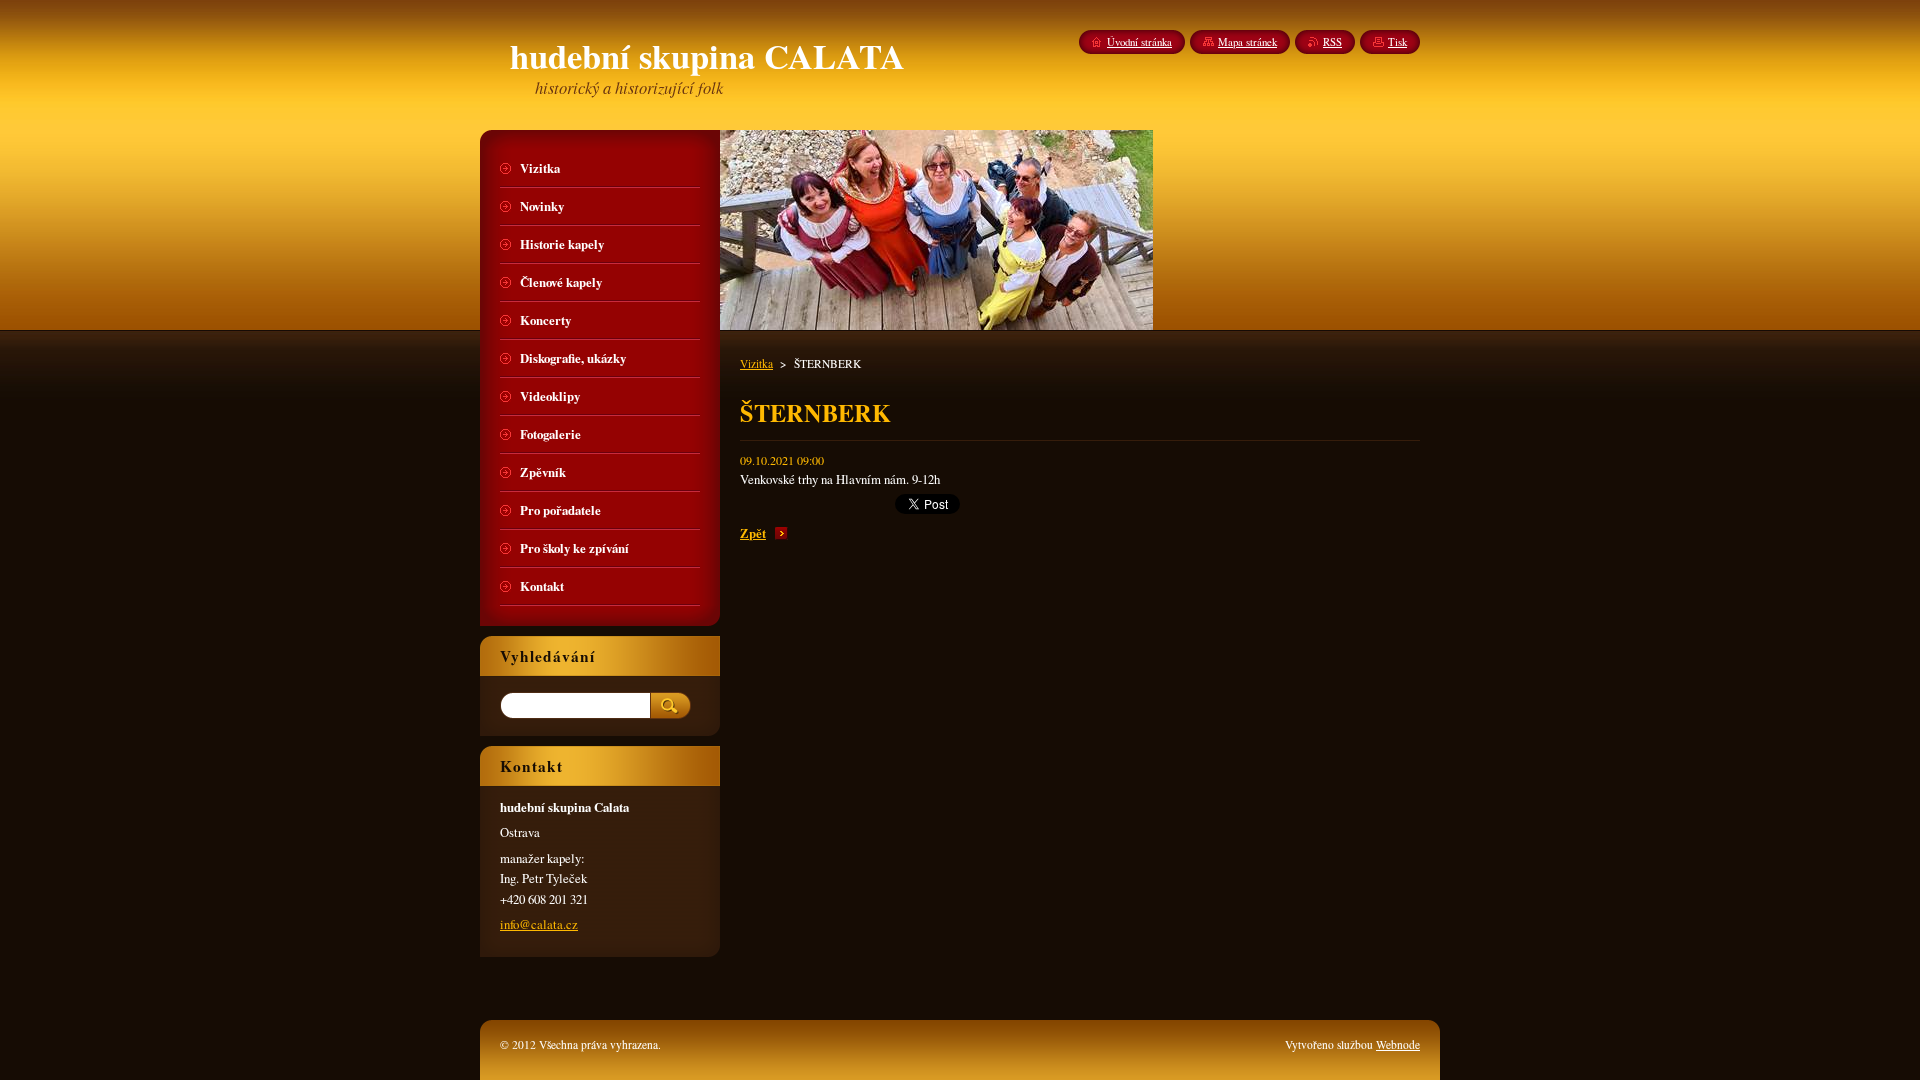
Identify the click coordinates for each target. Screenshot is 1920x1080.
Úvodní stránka (1139, 42)
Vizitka (756, 363)
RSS (1332, 42)
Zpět (753, 533)
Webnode (1398, 1044)
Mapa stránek (1247, 42)
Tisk (1397, 42)
